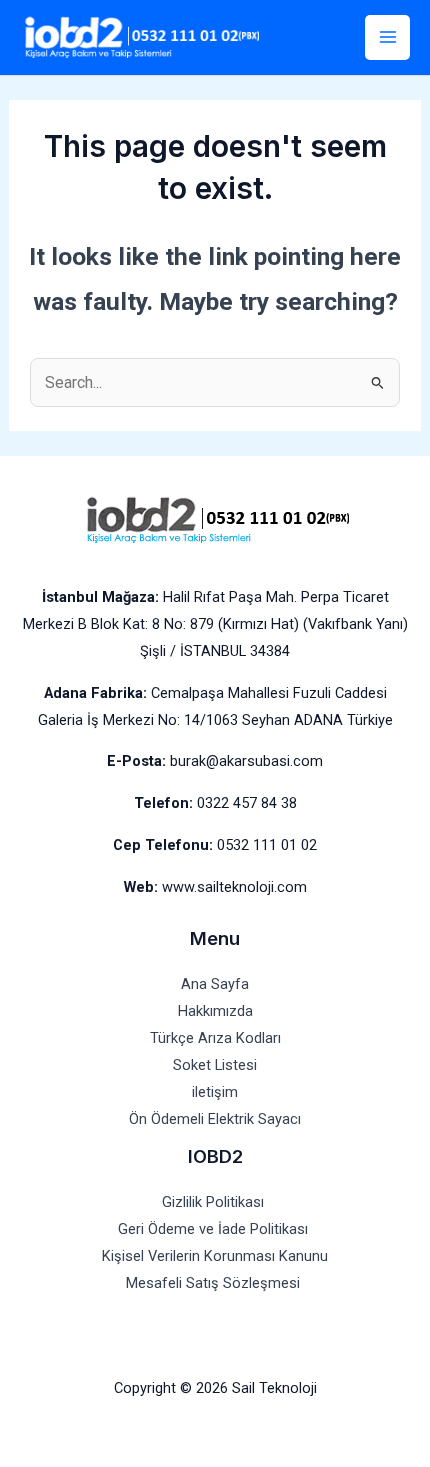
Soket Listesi (215, 1065)
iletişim (215, 1092)
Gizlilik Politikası (215, 1202)
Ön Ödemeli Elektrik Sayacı (215, 1119)
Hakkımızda (215, 1011)
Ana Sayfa (215, 984)
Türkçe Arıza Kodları (215, 1038)
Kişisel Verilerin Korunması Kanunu (215, 1256)
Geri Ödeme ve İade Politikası (215, 1229)
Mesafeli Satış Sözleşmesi (215, 1283)
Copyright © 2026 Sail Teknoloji (215, 1388)
